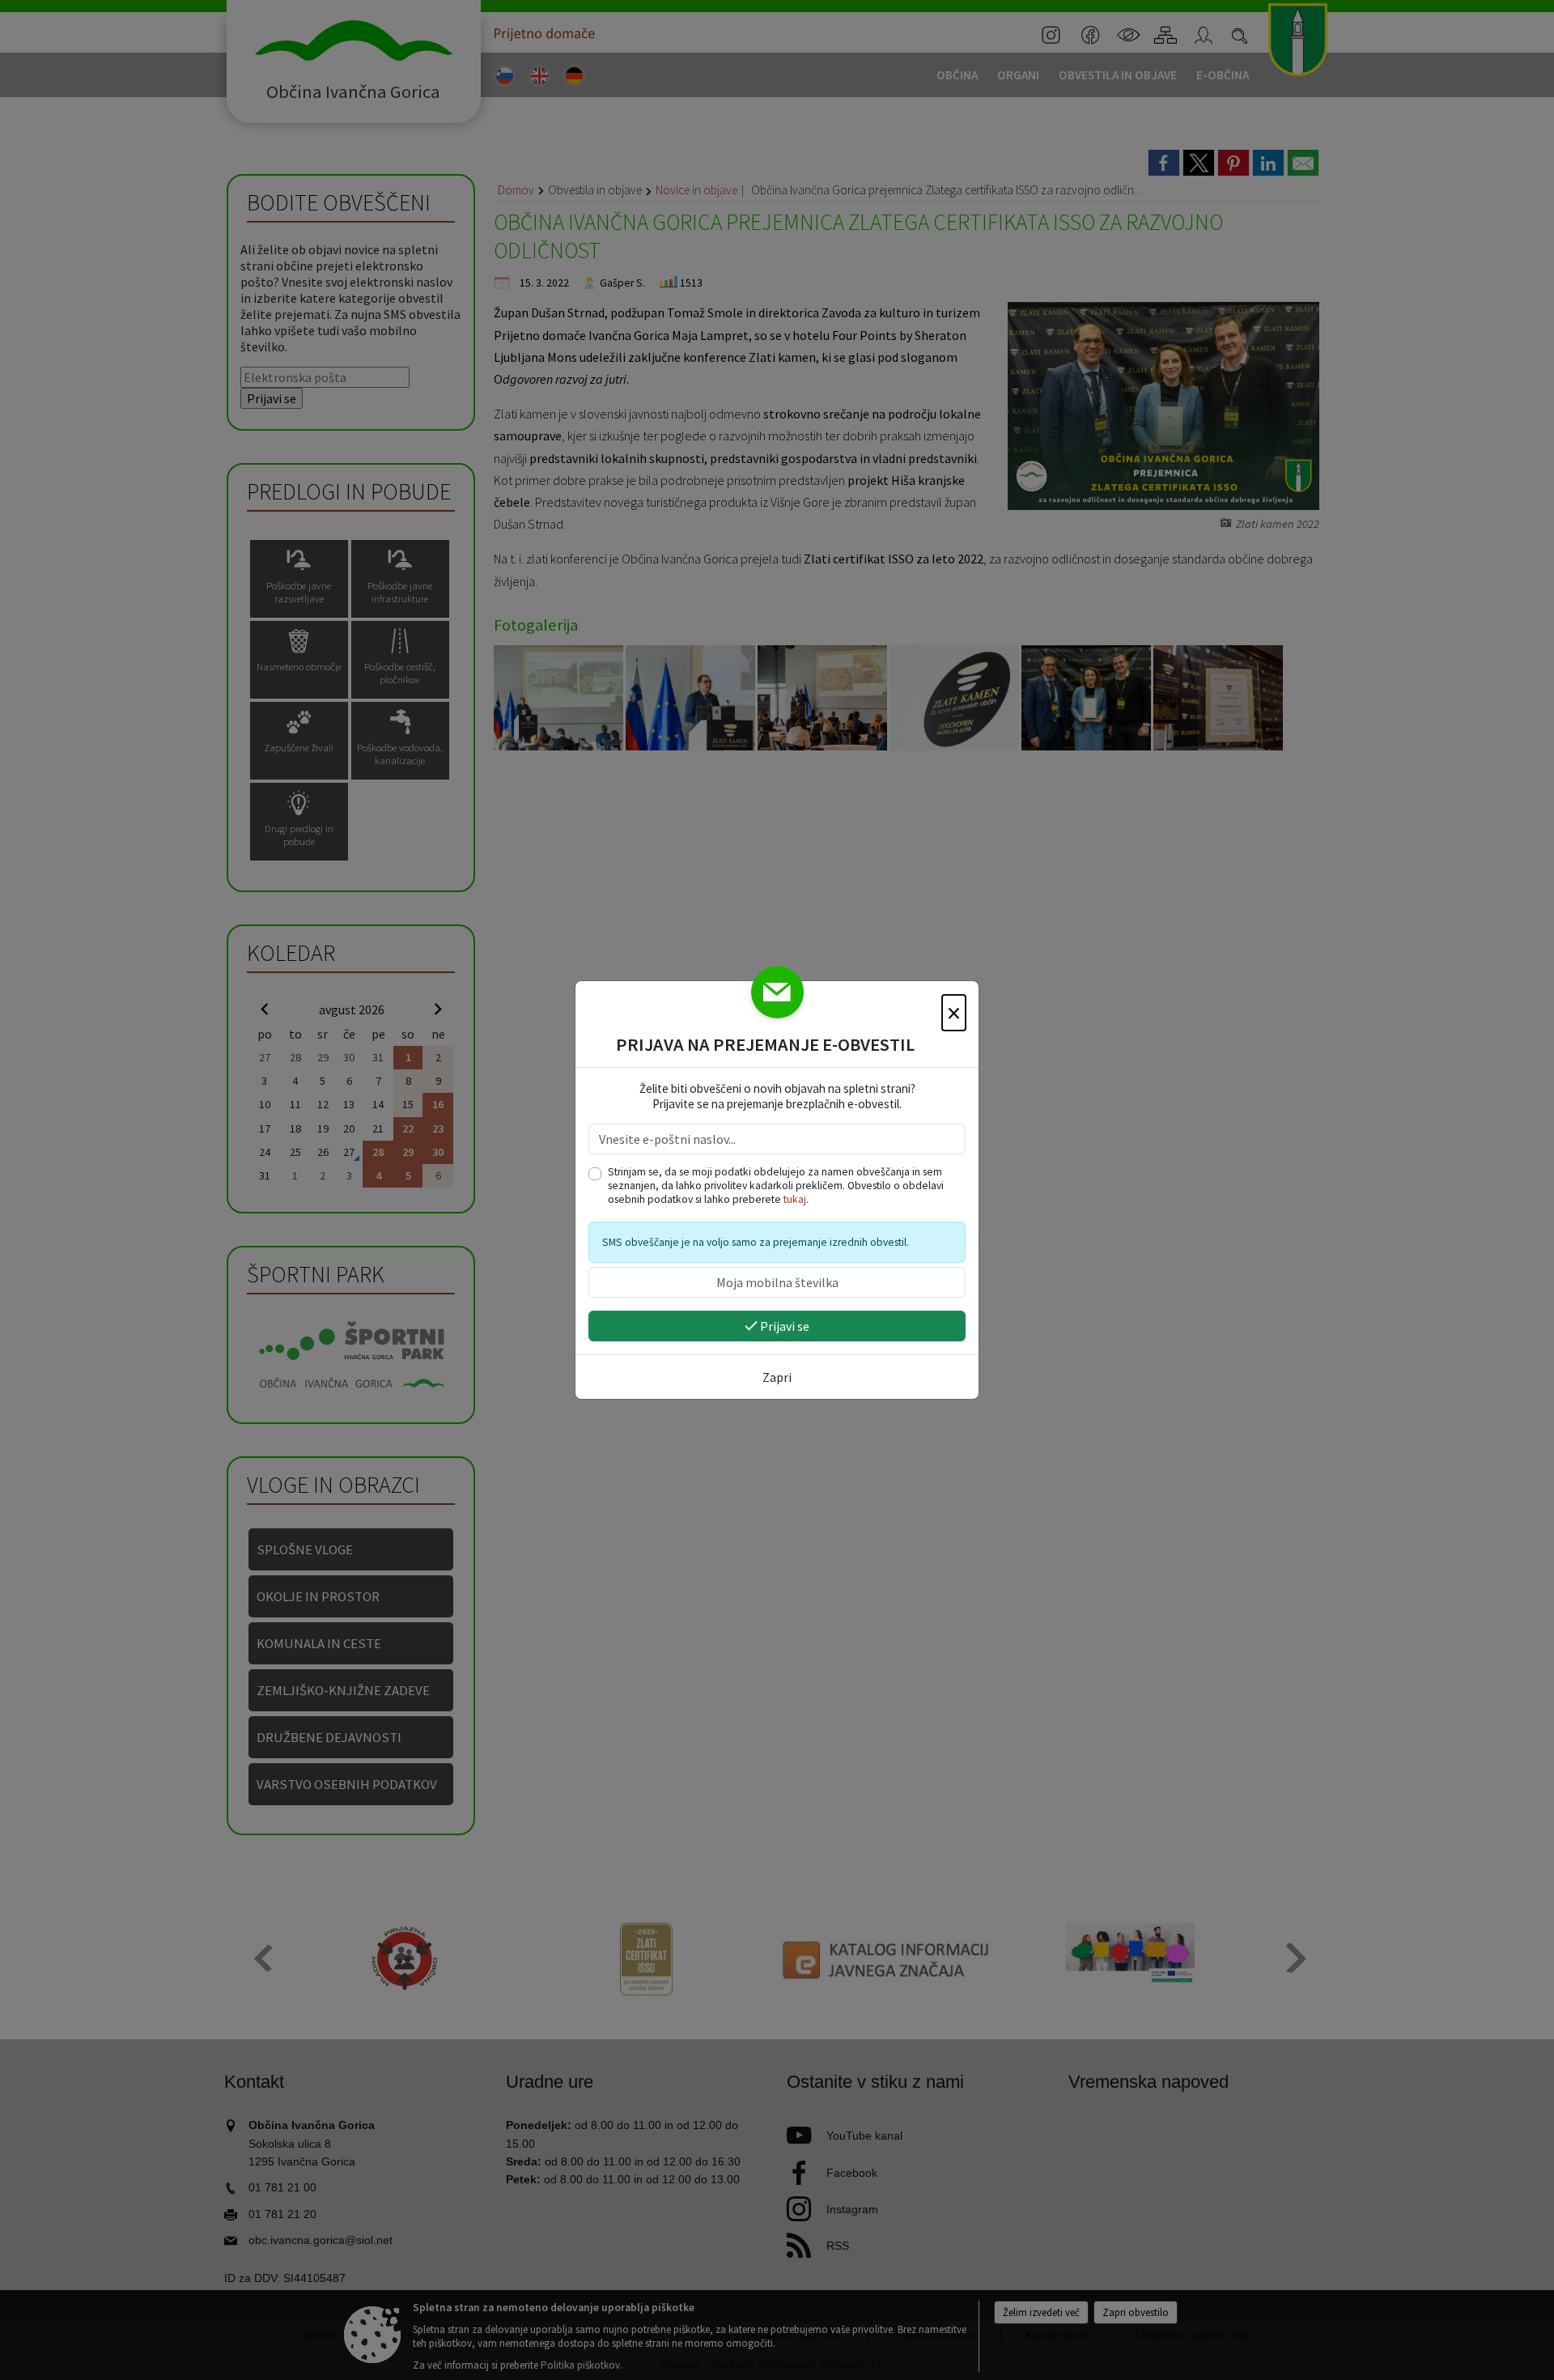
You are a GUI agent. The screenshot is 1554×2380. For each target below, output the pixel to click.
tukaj (795, 1199)
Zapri (777, 1377)
